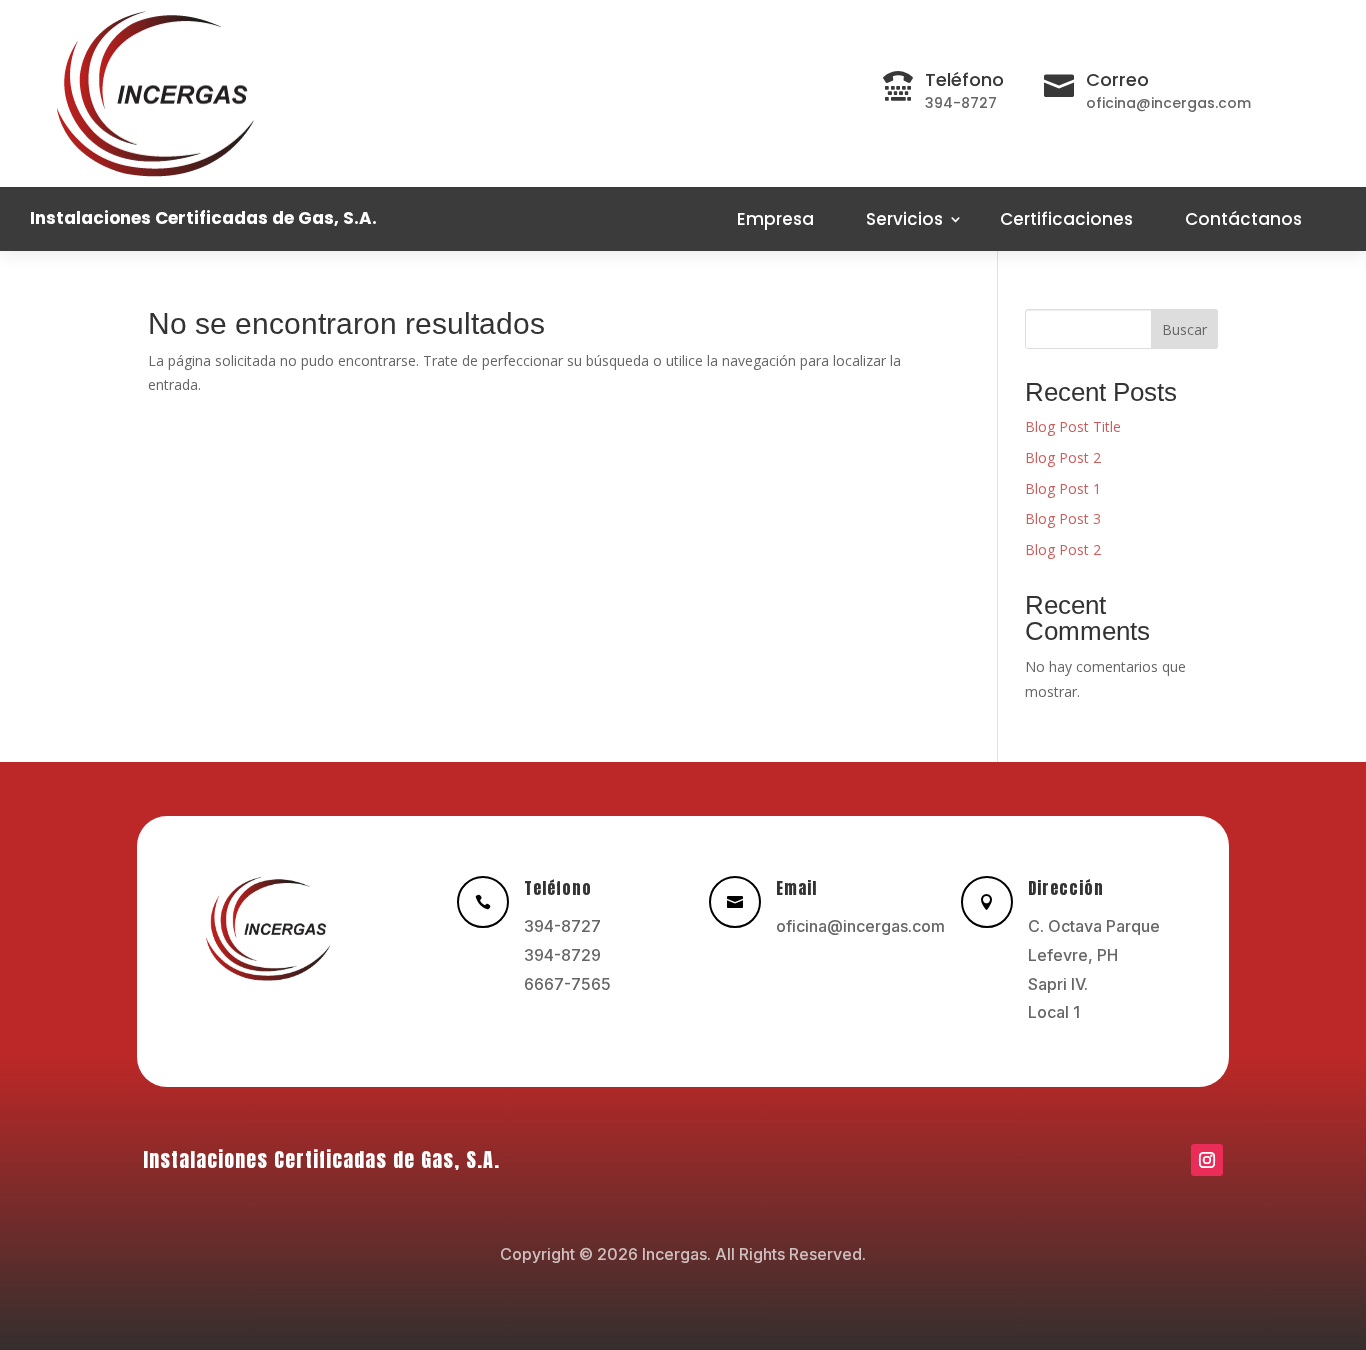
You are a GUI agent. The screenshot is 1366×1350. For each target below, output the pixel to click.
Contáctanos (1243, 219)
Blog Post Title (1073, 426)
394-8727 (562, 926)
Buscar (1184, 329)
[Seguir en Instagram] (1207, 1160)
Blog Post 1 (1063, 488)
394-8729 (562, 955)
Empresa (775, 219)
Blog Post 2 (1063, 457)
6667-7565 (567, 984)
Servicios (904, 219)
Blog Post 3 (1063, 518)
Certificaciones (1066, 219)
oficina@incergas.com (860, 926)
